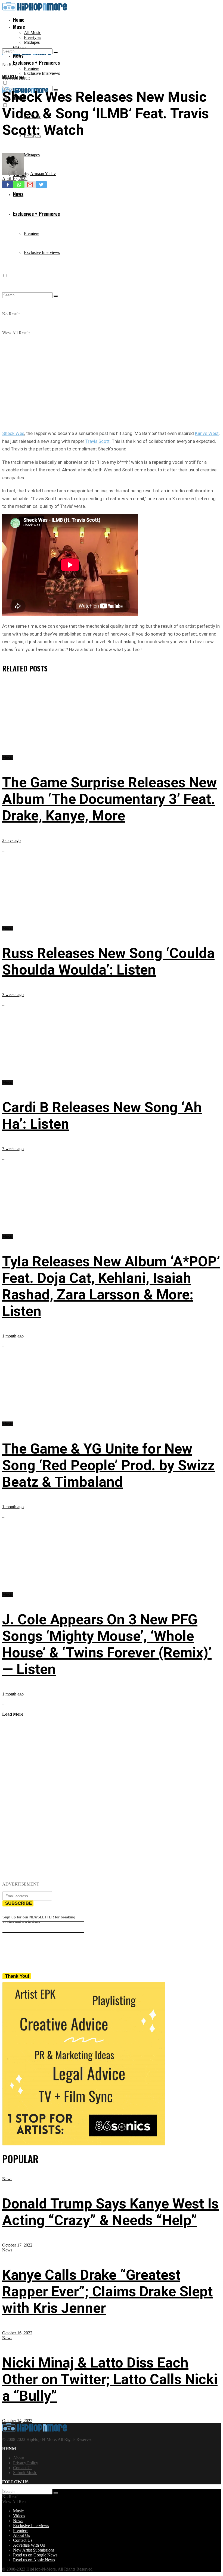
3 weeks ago (13, 995)
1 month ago (13, 1336)
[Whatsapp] (19, 185)
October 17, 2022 (17, 2245)
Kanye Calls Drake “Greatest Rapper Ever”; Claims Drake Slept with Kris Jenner (107, 2292)
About (18, 2458)
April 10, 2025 (15, 178)
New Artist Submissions (34, 2550)
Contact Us (23, 2468)
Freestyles (32, 37)
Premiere (32, 68)
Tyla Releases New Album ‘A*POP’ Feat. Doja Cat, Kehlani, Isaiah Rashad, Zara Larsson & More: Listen (111, 1286)
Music (19, 27)
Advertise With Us (29, 2545)
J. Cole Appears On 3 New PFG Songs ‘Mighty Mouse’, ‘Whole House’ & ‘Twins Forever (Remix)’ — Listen (107, 1644)
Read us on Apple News (34, 2560)
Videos (19, 2516)
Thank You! (17, 1976)
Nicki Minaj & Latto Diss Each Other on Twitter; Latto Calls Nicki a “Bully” (110, 2379)
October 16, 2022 (17, 2333)
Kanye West (207, 433)
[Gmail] (30, 185)
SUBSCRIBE (18, 1903)
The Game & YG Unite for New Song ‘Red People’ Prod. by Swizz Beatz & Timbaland (109, 1465)
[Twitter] (41, 185)
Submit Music (25, 2473)
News (7, 2179)
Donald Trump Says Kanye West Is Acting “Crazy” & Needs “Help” (110, 2212)
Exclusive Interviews (42, 73)
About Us (21, 2535)
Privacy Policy (26, 2463)
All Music (32, 32)
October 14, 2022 (17, 2421)
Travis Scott (97, 441)
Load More (13, 1714)
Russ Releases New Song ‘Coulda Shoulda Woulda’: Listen (108, 962)
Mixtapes (32, 42)
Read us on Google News (35, 2555)
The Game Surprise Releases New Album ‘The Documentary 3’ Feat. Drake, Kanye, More (109, 799)
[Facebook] (8, 185)
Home (19, 20)
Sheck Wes (13, 433)
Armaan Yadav (43, 174)
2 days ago (11, 840)
